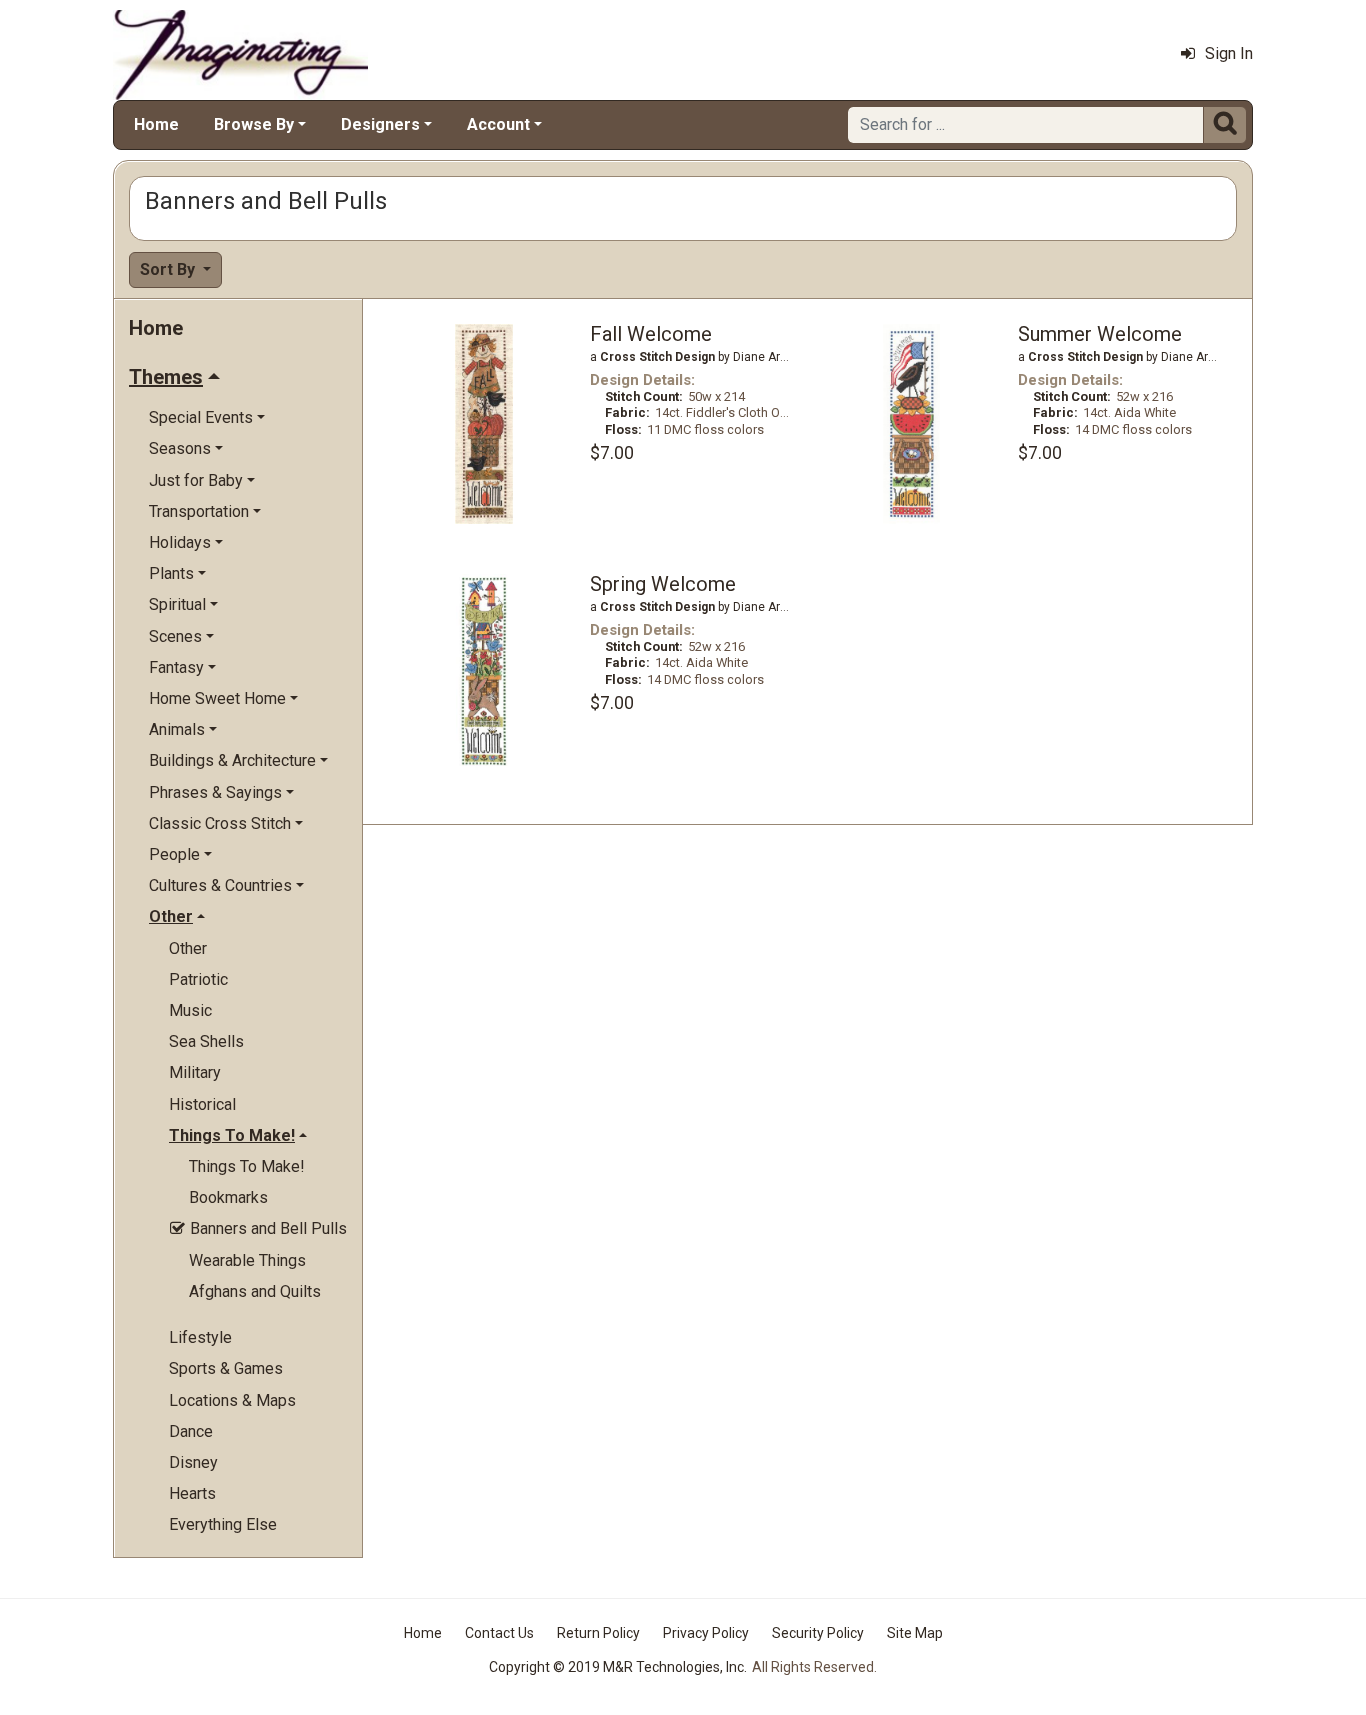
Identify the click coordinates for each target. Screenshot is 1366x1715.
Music (190, 1010)
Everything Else (223, 1524)
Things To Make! (247, 1166)
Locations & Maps (232, 1400)
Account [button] (498, 124)
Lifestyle (200, 1337)
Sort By (169, 269)
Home (156, 124)
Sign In (1229, 53)
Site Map (915, 1633)
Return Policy (598, 1633)
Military (195, 1072)
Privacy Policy (706, 1633)
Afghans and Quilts (255, 1291)
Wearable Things (247, 1260)
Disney (193, 1462)
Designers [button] (380, 124)
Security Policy (818, 1633)
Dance (191, 1431)
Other (188, 948)
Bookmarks (228, 1197)
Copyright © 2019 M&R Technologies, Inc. (618, 1667)
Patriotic (198, 979)
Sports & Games (226, 1368)
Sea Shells (206, 1041)
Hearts (192, 1493)
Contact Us (499, 1633)
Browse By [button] (254, 124)
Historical (202, 1104)
